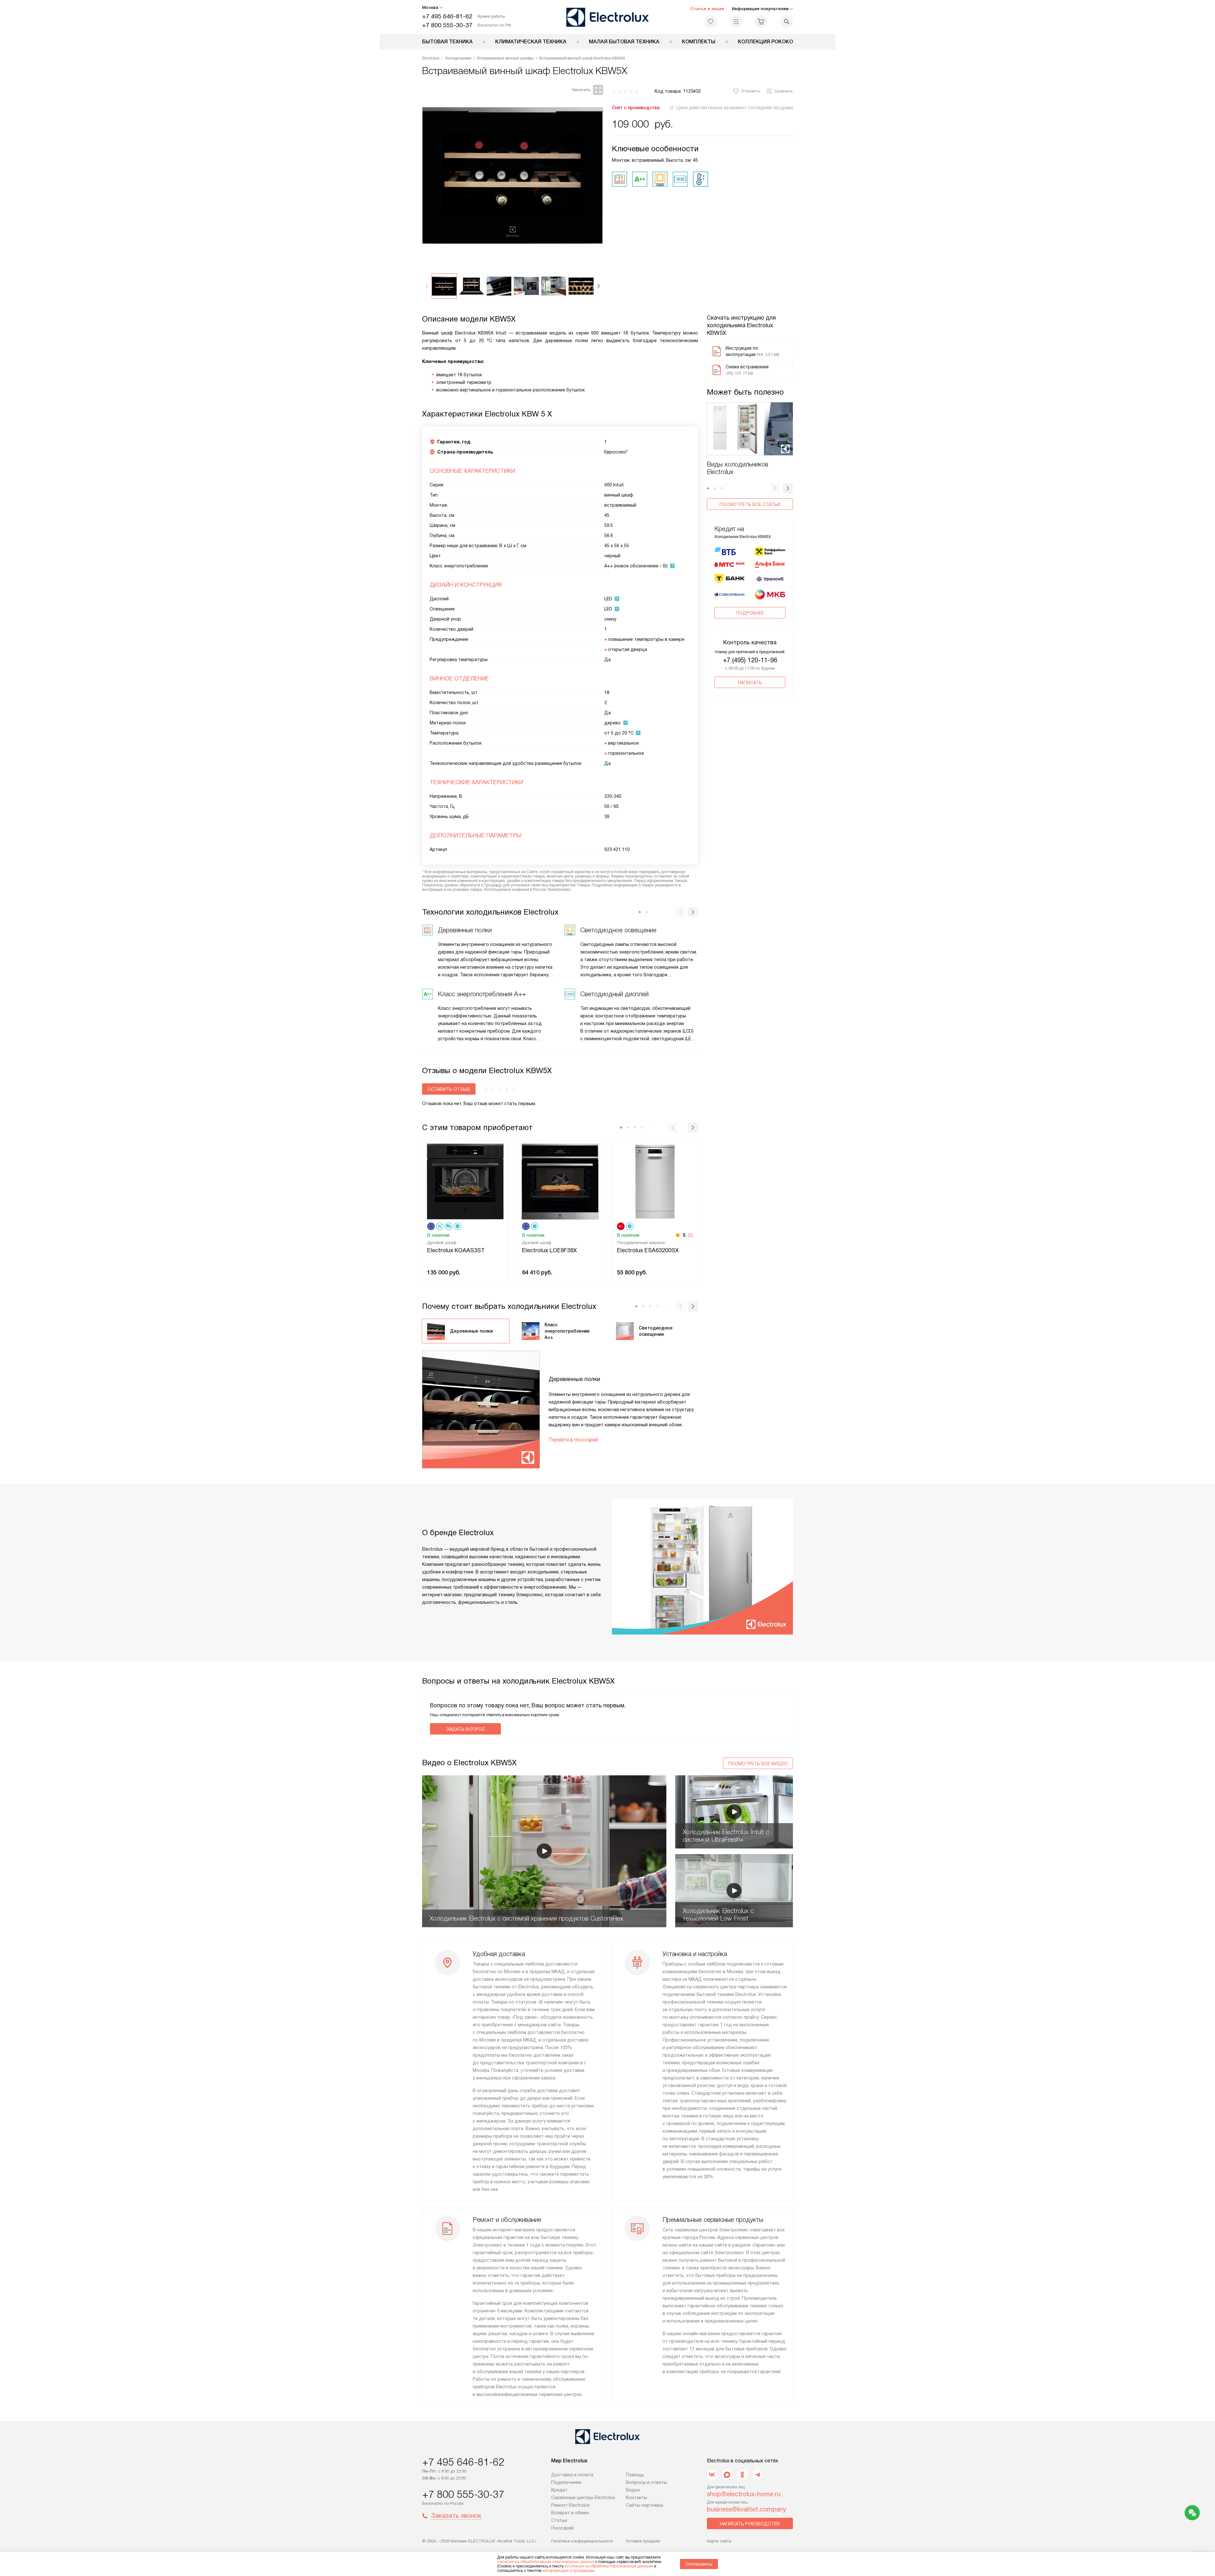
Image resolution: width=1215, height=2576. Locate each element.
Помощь (635, 2475)
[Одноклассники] (742, 2475)
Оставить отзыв (449, 1089)
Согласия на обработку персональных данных (609, 2566)
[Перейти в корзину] (761, 22)
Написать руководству (750, 2524)
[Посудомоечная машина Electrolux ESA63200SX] (655, 1181)
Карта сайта (719, 2541)
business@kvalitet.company (747, 2509)
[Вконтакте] (712, 2475)
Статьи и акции (707, 9)
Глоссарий (562, 2528)
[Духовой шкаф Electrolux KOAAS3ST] (465, 1181)
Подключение (566, 2482)
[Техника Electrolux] (608, 17)
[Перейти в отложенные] (711, 22)
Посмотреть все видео (758, 1764)
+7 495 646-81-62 (447, 16)
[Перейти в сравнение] (736, 22)
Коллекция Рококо (765, 42)
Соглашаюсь (699, 2564)
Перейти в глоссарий (573, 1440)
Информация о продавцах (569, 2571)
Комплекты (699, 42)
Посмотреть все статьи (750, 504)
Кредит (559, 2490)
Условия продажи (643, 2541)
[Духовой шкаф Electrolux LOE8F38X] (560, 1181)
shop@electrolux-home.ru (744, 2494)
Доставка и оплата (572, 2475)
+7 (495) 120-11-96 (750, 660)
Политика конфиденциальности (582, 2541)
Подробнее (750, 613)
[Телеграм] (757, 2475)
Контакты (636, 2498)
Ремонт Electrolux (570, 2505)
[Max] (727, 2475)
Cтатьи (559, 2520)
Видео (633, 2490)
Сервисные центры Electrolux (583, 2498)
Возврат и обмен (570, 2513)
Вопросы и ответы (646, 2482)
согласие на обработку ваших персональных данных (545, 2562)
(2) (690, 1235)
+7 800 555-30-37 (447, 25)
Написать (750, 683)
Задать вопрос (466, 1729)
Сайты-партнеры (645, 2505)
